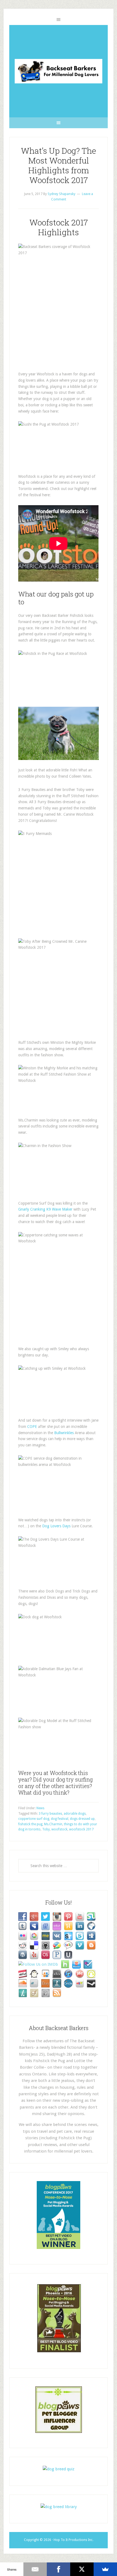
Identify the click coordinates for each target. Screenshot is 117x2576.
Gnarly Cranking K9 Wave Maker (46, 1209)
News (40, 1808)
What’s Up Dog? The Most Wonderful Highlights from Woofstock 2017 (59, 165)
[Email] (35, 2569)
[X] (82, 2569)
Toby (46, 1829)
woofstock (59, 1829)
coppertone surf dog (34, 1819)
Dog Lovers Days (56, 1526)
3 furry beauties (50, 1814)
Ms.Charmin (53, 1824)
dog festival (60, 1819)
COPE (32, 1427)
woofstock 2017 (81, 1829)
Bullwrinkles (64, 1433)
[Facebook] (59, 2569)
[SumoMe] (105, 2569)
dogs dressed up (82, 1819)
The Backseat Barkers (58, 71)
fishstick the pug (30, 1824)
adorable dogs (75, 1814)
